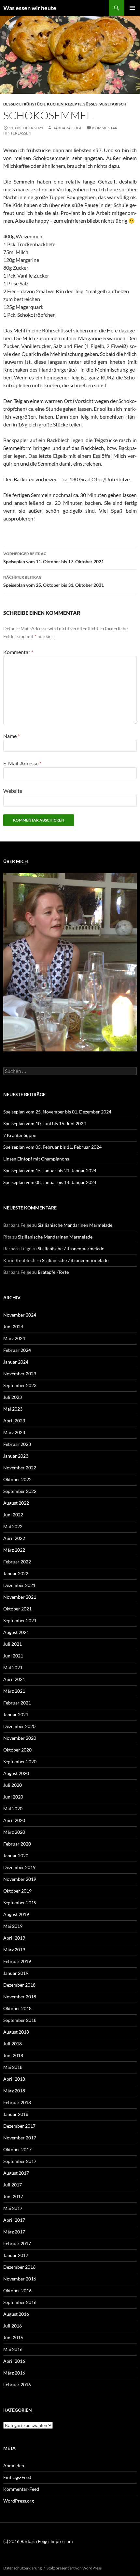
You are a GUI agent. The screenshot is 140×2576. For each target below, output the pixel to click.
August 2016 (16, 2314)
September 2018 (20, 2020)
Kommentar (18, 652)
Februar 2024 (17, 1350)
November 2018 (20, 1997)
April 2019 (14, 1938)
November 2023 (20, 1374)
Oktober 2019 (17, 1891)
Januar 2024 (16, 1362)
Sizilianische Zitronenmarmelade (71, 1248)
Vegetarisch (113, 104)
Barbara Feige (67, 128)
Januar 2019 (16, 1973)
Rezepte (73, 104)
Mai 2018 (13, 2067)
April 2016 (14, 2361)
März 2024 (14, 1338)
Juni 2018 (13, 2055)
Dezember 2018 (19, 1985)
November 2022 (20, 1468)
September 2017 (20, 2161)
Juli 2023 (13, 1397)
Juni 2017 (13, 2196)
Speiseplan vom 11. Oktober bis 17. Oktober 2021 (54, 558)
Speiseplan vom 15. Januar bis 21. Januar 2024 (50, 1170)
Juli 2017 (13, 2185)
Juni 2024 (13, 1327)
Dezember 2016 (19, 2267)
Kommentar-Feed (21, 2489)
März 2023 (14, 1432)
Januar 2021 (16, 1714)
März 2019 (14, 1950)
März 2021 (14, 1691)
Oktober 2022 (17, 1479)
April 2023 (14, 1421)
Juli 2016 (13, 2326)
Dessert (12, 104)
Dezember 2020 (19, 1726)
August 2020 (16, 1773)
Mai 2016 (13, 2349)
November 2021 (20, 1597)
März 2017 (14, 2232)
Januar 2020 (16, 1856)
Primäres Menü (132, 8)
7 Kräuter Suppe (20, 1135)
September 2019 (20, 1903)
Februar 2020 (17, 1844)
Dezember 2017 (19, 2126)
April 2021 (14, 1679)
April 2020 (14, 1820)
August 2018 (16, 2032)
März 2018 (14, 2091)
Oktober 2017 (17, 2149)
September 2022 (20, 1491)
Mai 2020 (13, 1808)
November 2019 (20, 1879)
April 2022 (14, 1538)
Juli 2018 (13, 2044)
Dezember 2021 (19, 1585)
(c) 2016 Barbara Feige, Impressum (38, 2541)
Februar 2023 (17, 1444)
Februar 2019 (17, 1961)
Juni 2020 (13, 1797)
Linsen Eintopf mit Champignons (36, 1159)
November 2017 (20, 2138)
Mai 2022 (13, 1526)
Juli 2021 (13, 1644)
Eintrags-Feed (17, 2477)
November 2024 (20, 1315)
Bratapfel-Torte (53, 1272)
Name (11, 736)
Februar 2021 (17, 1703)
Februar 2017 (17, 2243)
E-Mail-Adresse (22, 763)
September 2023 (20, 1385)
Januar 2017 (16, 2255)
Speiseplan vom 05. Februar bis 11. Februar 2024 (52, 1147)
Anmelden (14, 2465)
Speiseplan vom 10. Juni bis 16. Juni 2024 (45, 1123)
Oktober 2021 (17, 1609)
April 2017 (14, 2220)
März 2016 (14, 2373)
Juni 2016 (13, 2337)
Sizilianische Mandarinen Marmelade (75, 1225)
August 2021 (16, 1632)
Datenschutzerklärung (22, 2568)
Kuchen (55, 104)
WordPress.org (19, 2501)
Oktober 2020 (17, 1750)
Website (13, 791)
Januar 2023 (16, 1456)
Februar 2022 (17, 1562)
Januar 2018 (16, 2114)
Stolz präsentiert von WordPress (74, 2568)
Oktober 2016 (17, 2290)
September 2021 (20, 1620)
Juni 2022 (13, 1515)
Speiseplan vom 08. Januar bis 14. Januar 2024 (50, 1182)
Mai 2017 (13, 2208)
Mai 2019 (13, 1926)
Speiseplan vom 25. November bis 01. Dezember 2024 (57, 1112)
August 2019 (16, 1914)
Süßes (91, 104)
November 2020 (20, 1738)
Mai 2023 (13, 1409)
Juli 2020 (13, 1785)
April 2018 (14, 2079)
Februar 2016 (17, 2384)
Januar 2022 (16, 1573)
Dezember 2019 (19, 1867)
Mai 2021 (13, 1667)
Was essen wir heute (30, 8)
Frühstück (33, 104)
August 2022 (16, 1503)
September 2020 (20, 1761)
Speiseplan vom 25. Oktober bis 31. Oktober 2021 (54, 581)
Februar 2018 (17, 2102)
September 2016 (20, 2302)
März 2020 (14, 1832)
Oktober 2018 (17, 2008)
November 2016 (20, 2279)
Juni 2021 (13, 1656)
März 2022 (14, 1550)
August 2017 (16, 2173)
